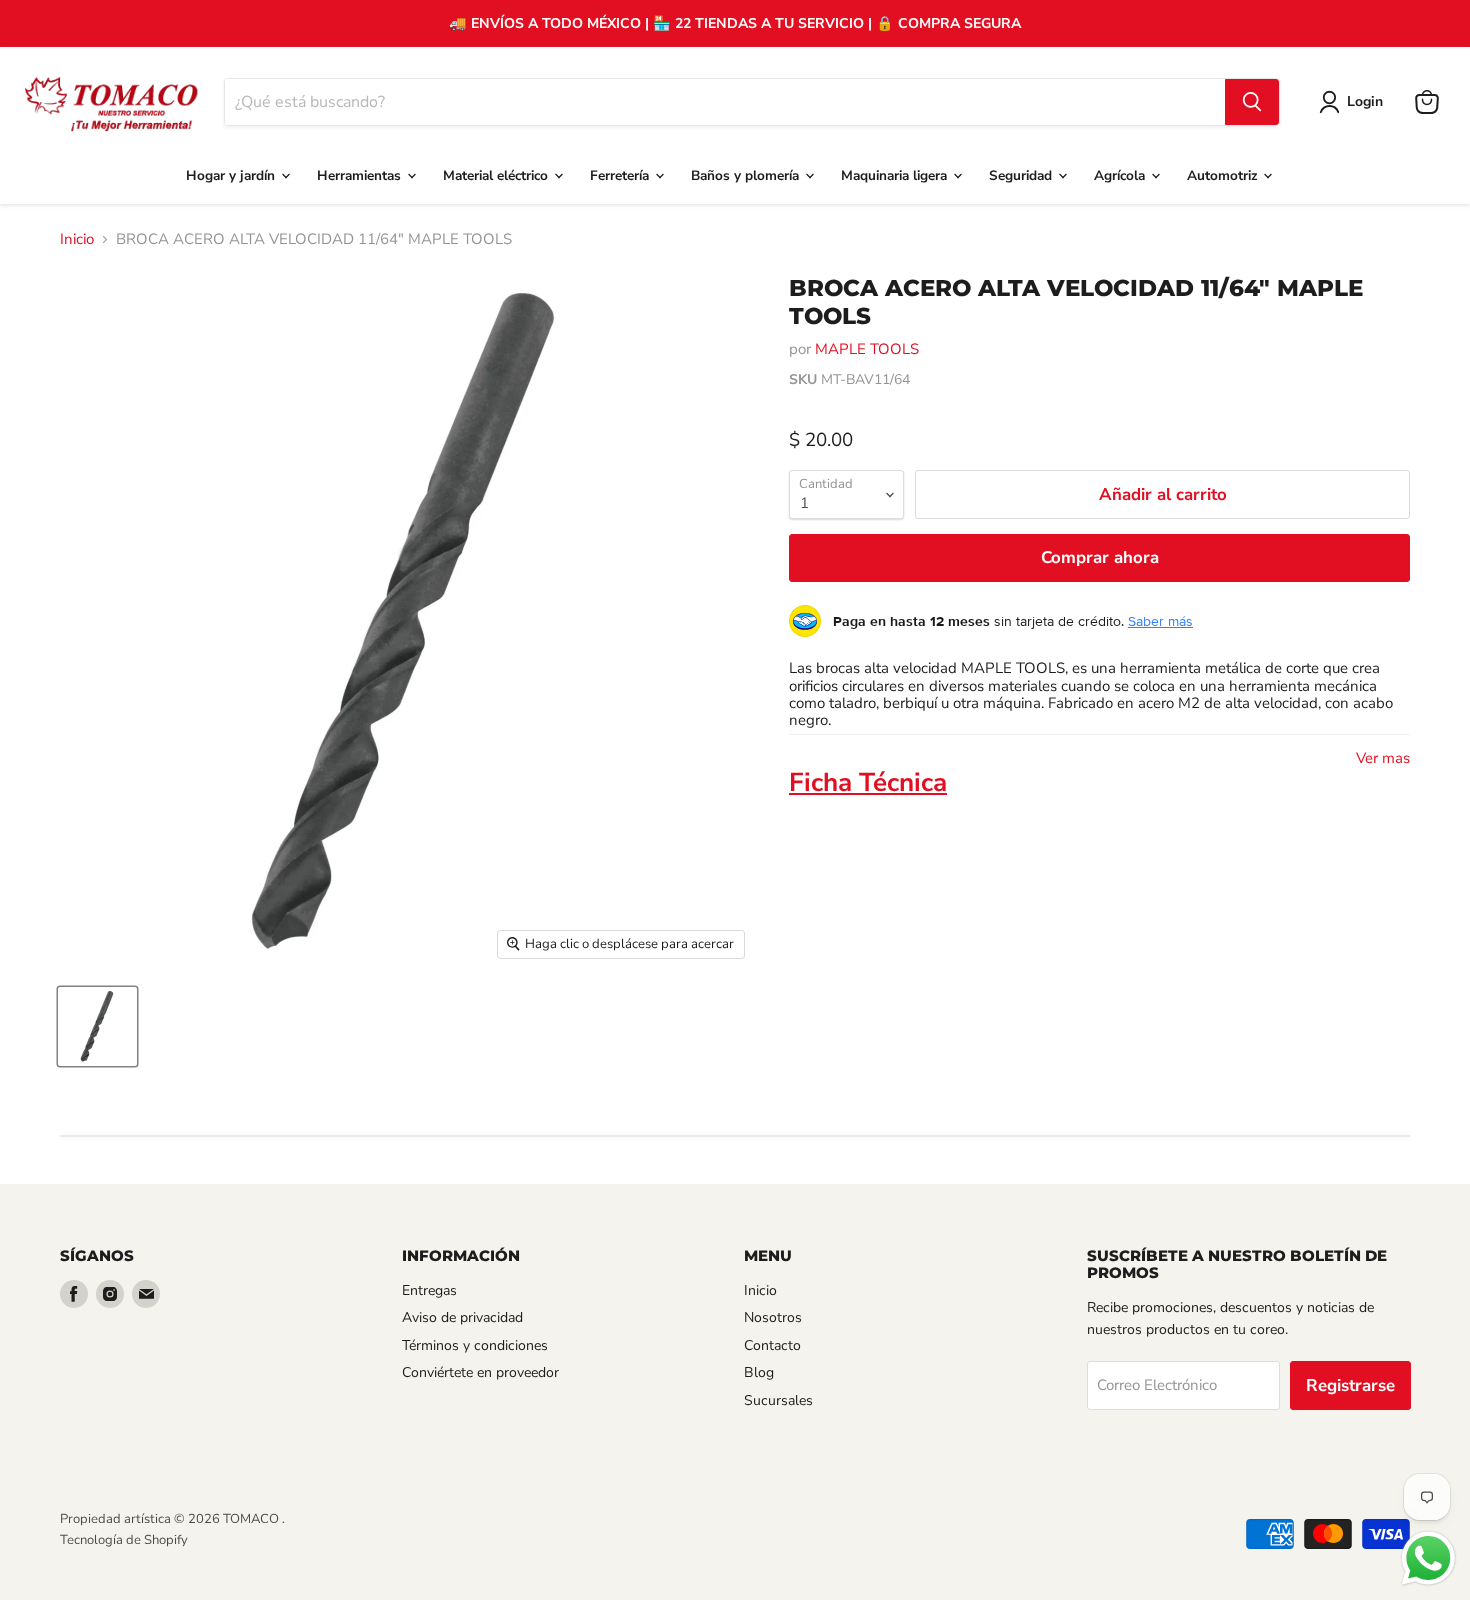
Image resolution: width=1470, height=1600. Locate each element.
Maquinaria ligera (896, 175)
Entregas (429, 1290)
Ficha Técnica (868, 782)
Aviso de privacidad (462, 1317)
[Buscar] (1252, 102)
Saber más (1160, 621)
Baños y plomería (747, 175)
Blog (759, 1372)
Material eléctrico (497, 175)
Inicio (77, 239)
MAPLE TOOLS (867, 349)
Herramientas (361, 175)
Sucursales (778, 1400)
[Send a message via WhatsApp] (1428, 1558)
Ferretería (621, 175)
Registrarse (1350, 1385)
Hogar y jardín (232, 175)
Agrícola (1121, 175)
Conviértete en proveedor (480, 1372)
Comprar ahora (1100, 557)
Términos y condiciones (475, 1345)
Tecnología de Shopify (124, 1540)
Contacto (772, 1345)
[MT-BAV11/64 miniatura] (97, 1026)
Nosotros (773, 1317)
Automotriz (1224, 175)
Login (1365, 101)
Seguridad (1022, 175)
